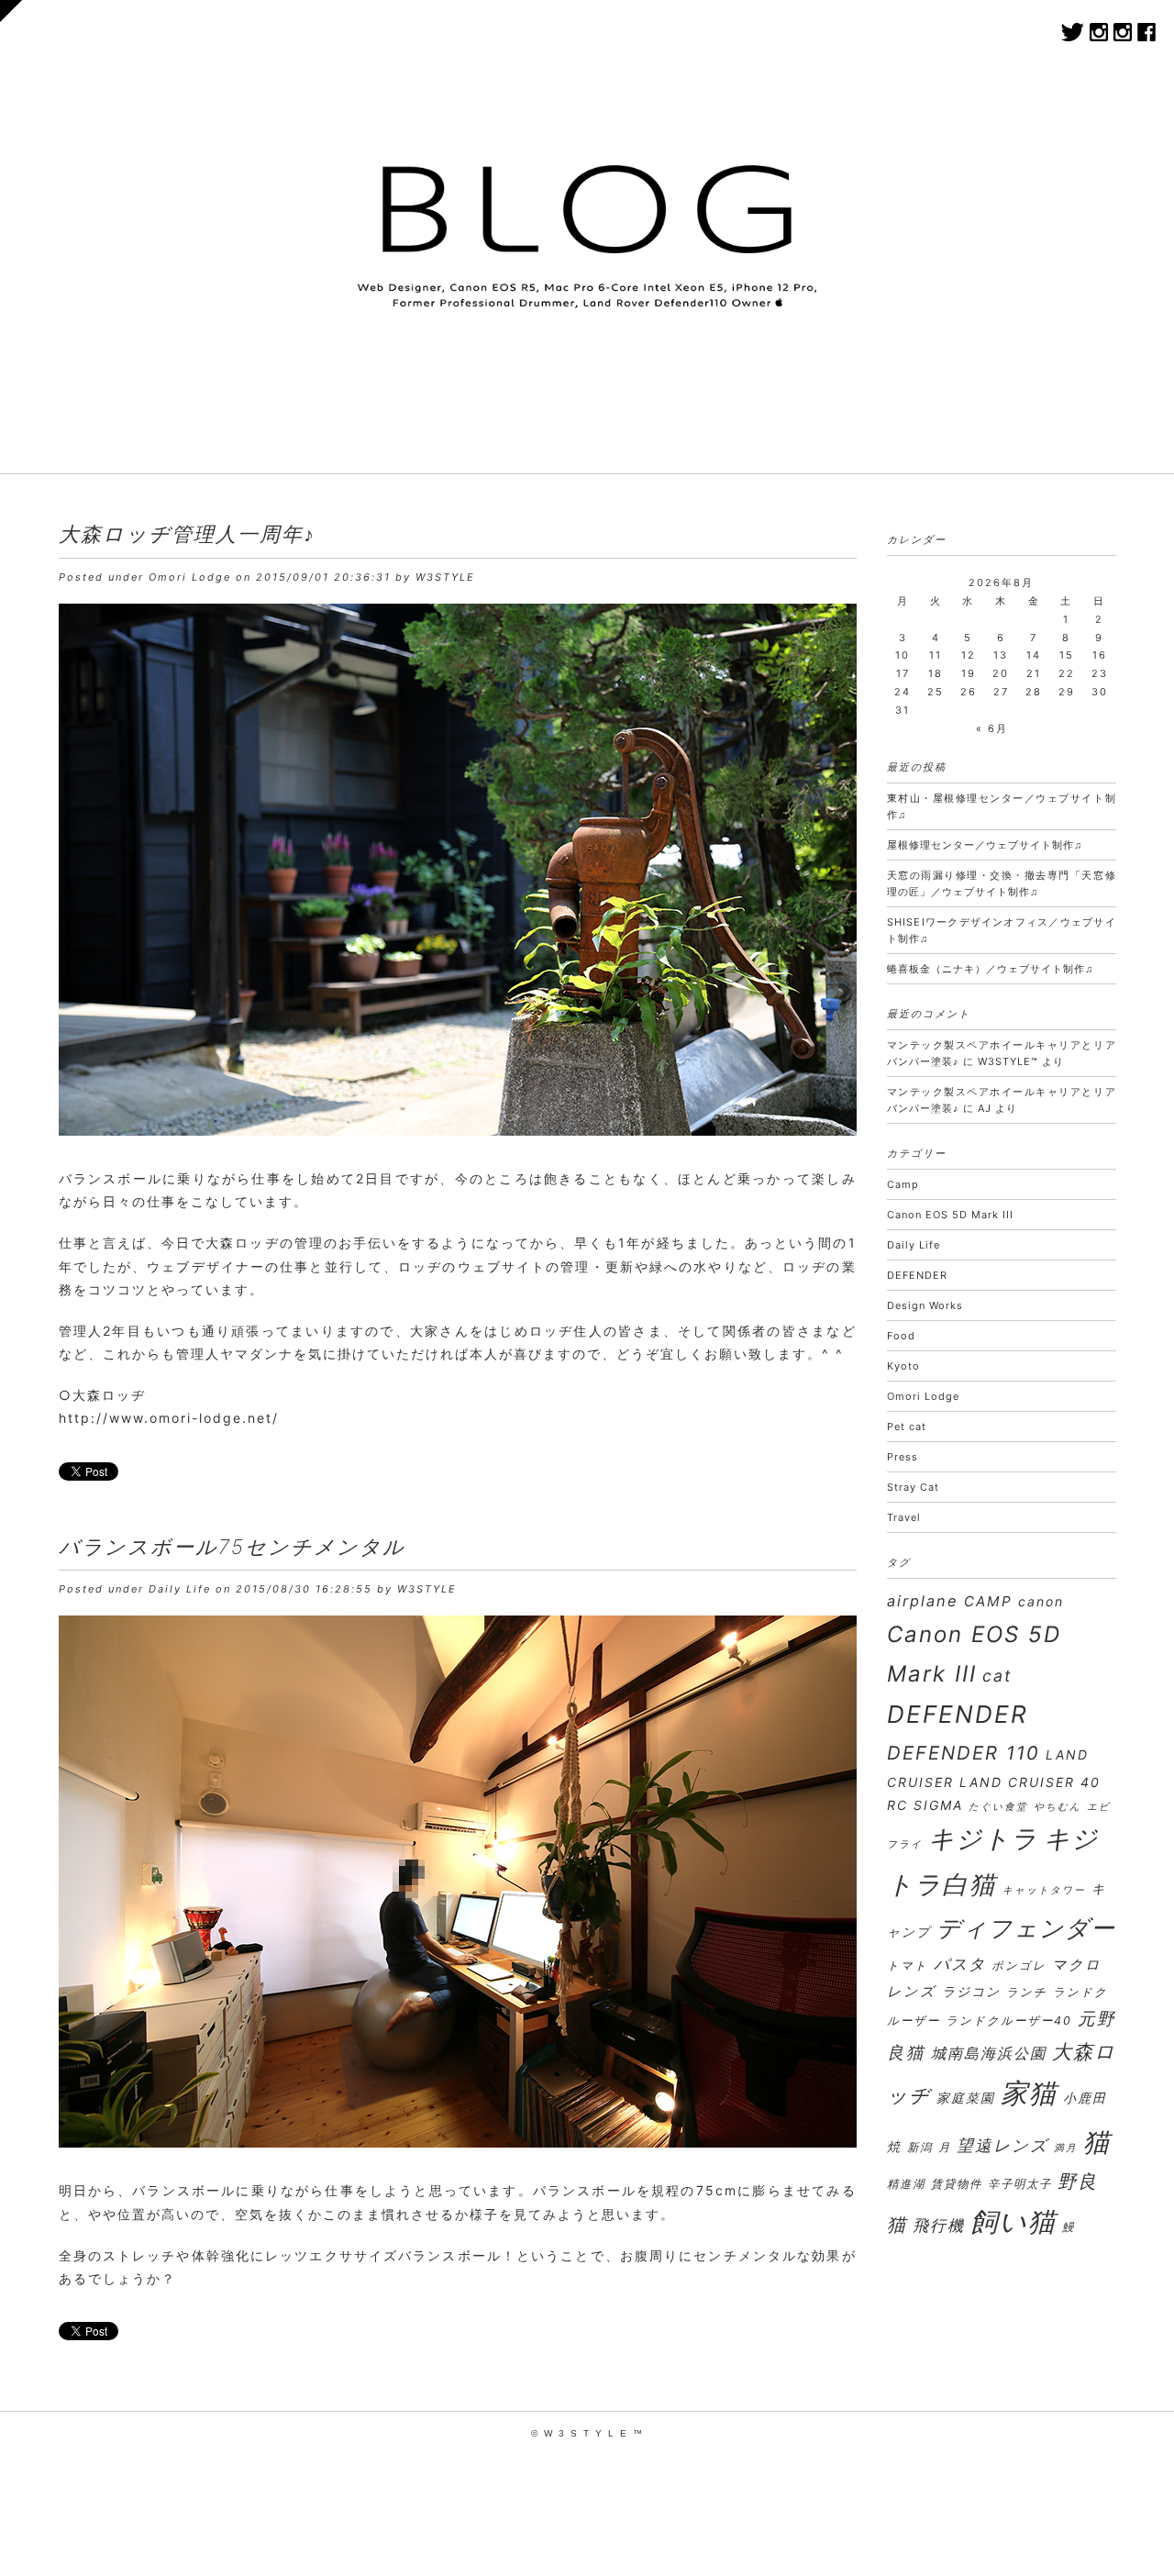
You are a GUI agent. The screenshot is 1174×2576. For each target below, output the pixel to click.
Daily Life (180, 1589)
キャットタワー (1044, 1890)
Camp (903, 1184)
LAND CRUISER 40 (1030, 1782)
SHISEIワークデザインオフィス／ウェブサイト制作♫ (1002, 930)
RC (897, 1805)
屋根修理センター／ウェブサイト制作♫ (985, 845)
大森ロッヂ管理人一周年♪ (187, 534)
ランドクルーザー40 (1009, 2021)
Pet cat (907, 1427)
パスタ (960, 1964)
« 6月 (992, 728)
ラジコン (971, 1991)
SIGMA (938, 1805)
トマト (908, 1965)
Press (903, 1457)
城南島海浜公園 (989, 2053)
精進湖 (906, 2184)
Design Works (925, 1305)
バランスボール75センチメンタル (232, 1547)
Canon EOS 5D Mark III (950, 1215)
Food (901, 1336)
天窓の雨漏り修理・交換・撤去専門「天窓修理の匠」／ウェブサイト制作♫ (1002, 883)
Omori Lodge (190, 577)
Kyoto (903, 1366)
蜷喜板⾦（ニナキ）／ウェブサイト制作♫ (990, 969)
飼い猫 (1013, 2221)
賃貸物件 (957, 2184)
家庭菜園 (966, 2098)
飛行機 (939, 2225)
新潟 (920, 2147)
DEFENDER (917, 1275)
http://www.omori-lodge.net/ (169, 1418)
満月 (1066, 2148)
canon (1041, 1601)
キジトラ (983, 1838)
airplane (923, 1601)
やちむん (1058, 1807)
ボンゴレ (1019, 1965)
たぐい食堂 (998, 1807)
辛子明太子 (1020, 2184)
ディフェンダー (1026, 1928)
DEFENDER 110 (964, 1753)
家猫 (1029, 2093)
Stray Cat (913, 1487)
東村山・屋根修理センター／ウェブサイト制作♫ (1002, 806)
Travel (904, 1517)
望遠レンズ (1002, 2145)
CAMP (988, 1601)
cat (997, 1676)
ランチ (1027, 1992)
